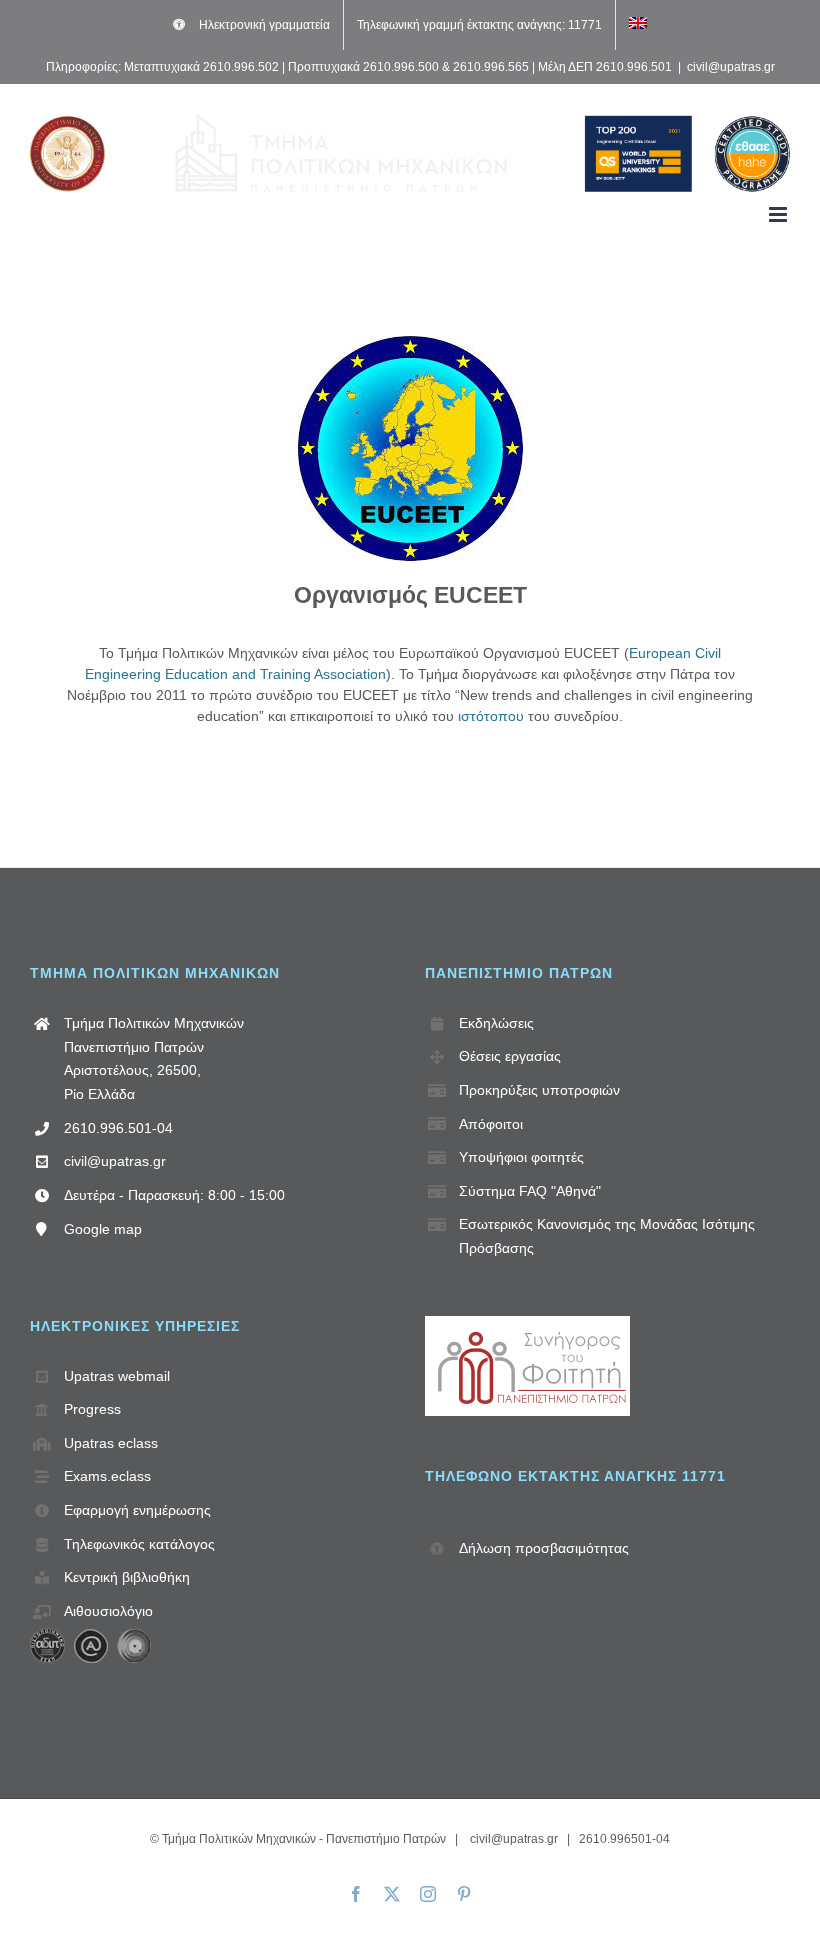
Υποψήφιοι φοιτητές (521, 1157)
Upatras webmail (117, 1376)
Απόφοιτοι (491, 1124)
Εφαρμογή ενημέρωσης (137, 1510)
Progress (92, 1409)
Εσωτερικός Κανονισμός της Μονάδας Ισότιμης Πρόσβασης (607, 1236)
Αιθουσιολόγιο (108, 1611)
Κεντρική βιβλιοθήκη (127, 1577)
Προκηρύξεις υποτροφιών (539, 1090)
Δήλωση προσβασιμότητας (544, 1548)
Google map (103, 1229)
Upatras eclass (111, 1443)
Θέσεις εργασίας (510, 1056)
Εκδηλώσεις (496, 1023)
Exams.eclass (107, 1476)
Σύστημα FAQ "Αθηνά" (530, 1191)
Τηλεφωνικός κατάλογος (139, 1544)
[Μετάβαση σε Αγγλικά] (638, 25)
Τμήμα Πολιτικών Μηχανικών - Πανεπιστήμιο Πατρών (304, 1839)
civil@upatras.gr (731, 67)
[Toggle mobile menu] (779, 214)
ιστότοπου (491, 716)
